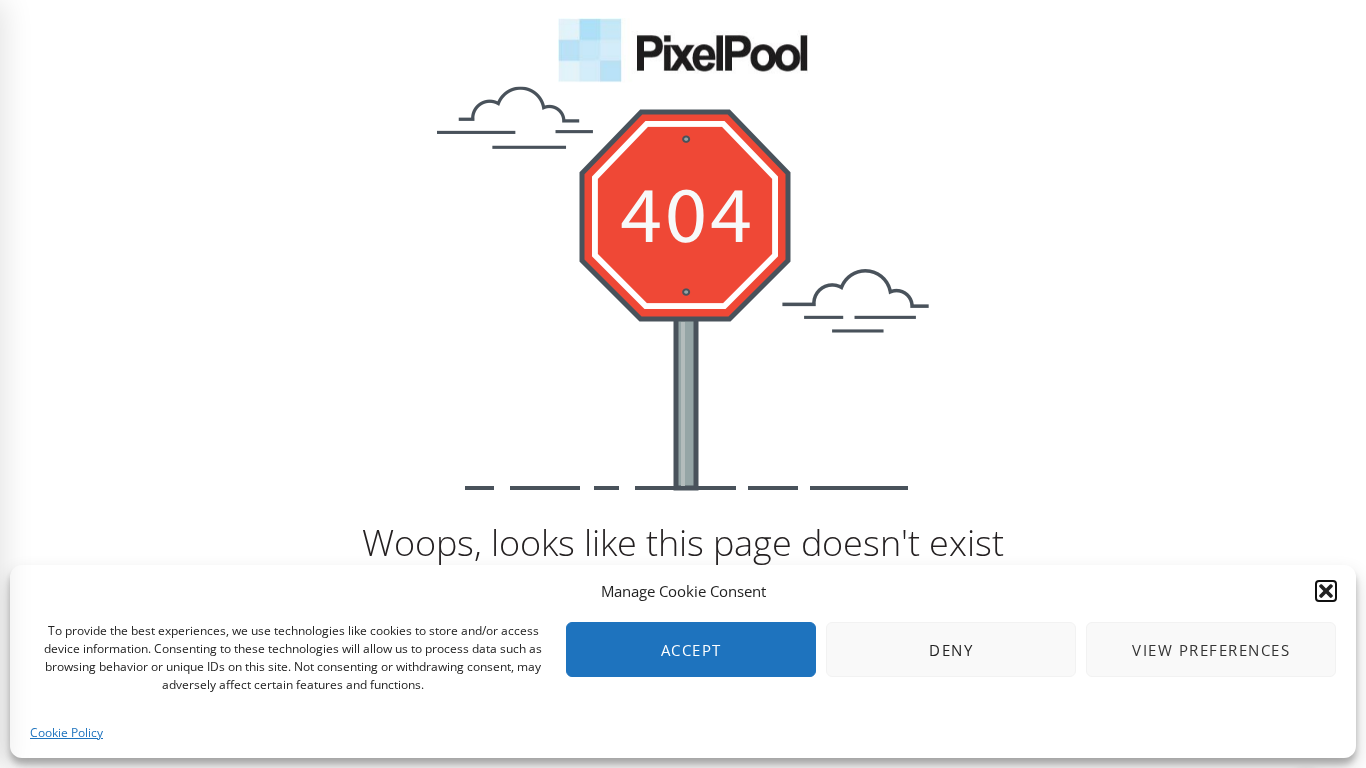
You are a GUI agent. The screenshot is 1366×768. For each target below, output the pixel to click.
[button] (1326, 591)
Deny (951, 650)
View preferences (1211, 650)
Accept (691, 650)
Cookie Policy (66, 732)
